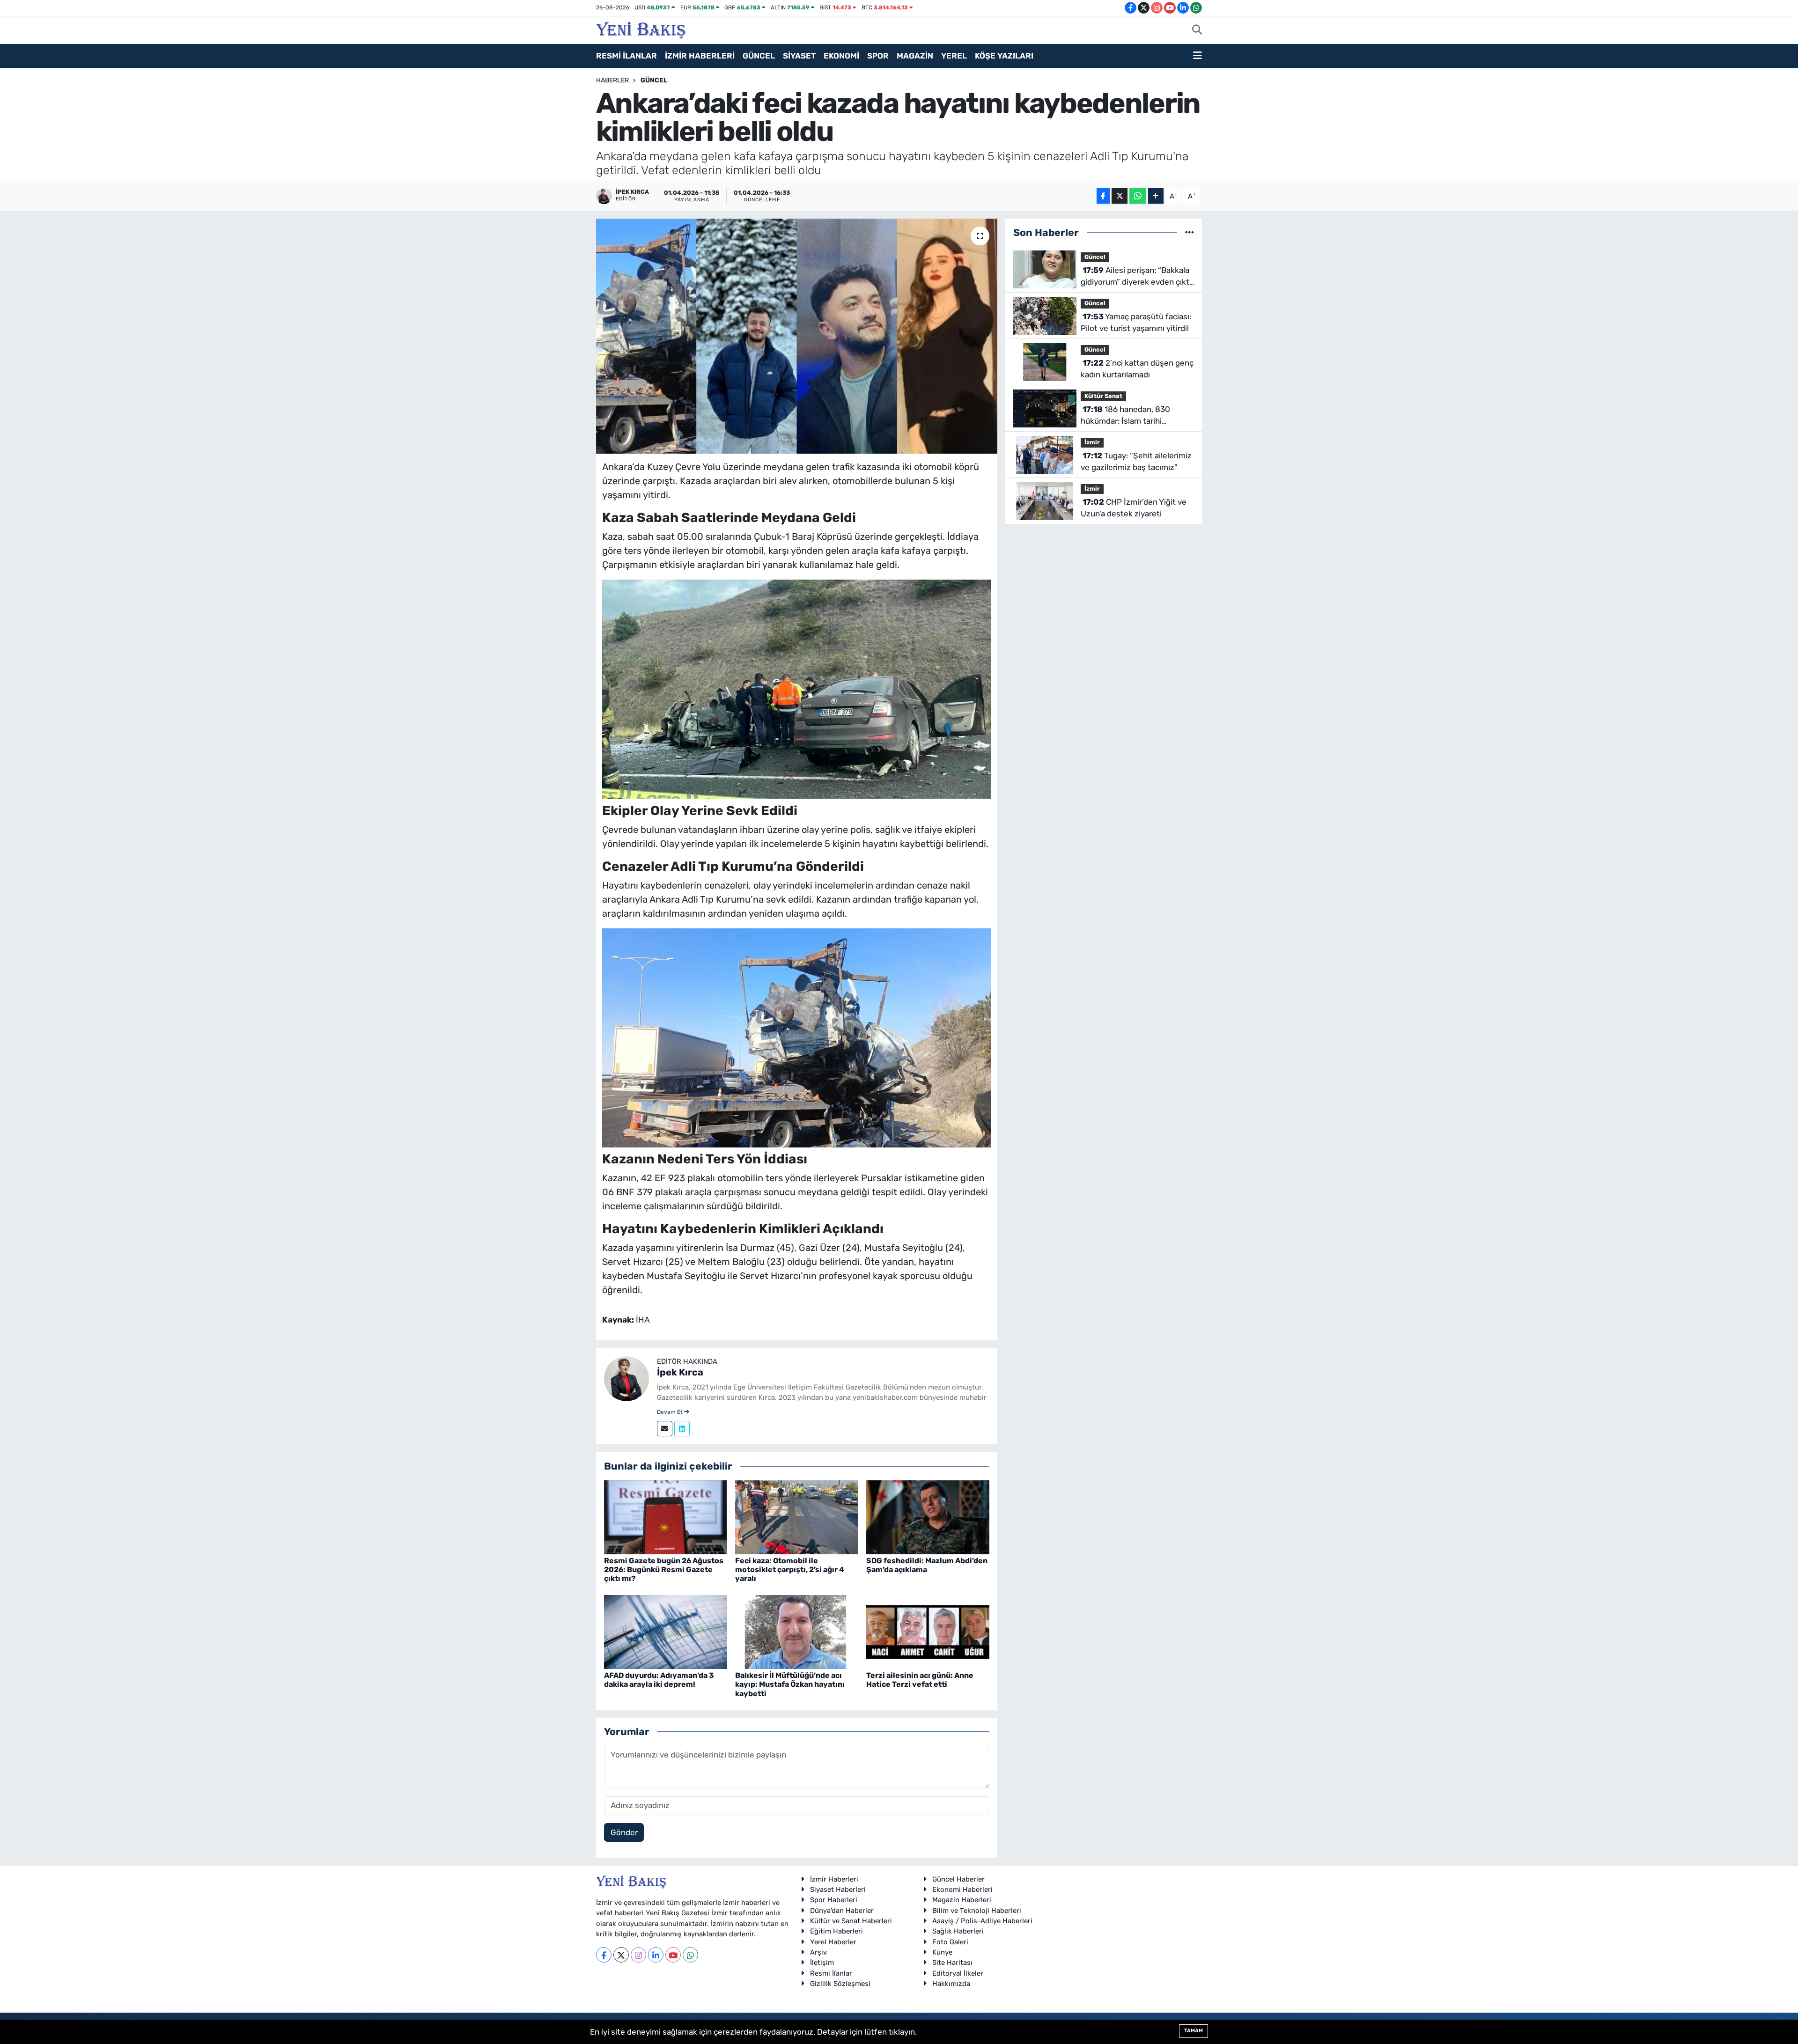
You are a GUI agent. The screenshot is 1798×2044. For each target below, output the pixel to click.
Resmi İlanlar (831, 1973)
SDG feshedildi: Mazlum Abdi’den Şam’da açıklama (927, 1565)
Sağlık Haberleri (958, 1931)
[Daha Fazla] (1156, 196)
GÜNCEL (759, 56)
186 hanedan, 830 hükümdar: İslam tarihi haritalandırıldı (1125, 416)
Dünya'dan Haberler (842, 1911)
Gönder (624, 1832)
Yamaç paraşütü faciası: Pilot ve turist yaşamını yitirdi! (1136, 323)
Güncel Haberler (958, 1879)
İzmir (1092, 442)
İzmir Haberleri (834, 1879)
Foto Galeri (950, 1942)
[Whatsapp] (690, 1955)
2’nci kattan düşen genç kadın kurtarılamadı (1137, 369)
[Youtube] (673, 1955)
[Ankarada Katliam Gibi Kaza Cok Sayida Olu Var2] (797, 1037)
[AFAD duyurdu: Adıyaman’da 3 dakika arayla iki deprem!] (666, 1631)
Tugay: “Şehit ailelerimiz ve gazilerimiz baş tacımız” (1136, 462)
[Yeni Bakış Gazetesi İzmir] (641, 29)
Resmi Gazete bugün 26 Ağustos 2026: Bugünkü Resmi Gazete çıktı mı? (664, 1570)
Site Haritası (952, 1963)
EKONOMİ (841, 56)
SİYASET (799, 56)
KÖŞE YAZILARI (1004, 56)
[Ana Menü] (1197, 56)
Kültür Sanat (1103, 396)
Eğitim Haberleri (836, 1931)
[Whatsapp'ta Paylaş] (1138, 196)
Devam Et (671, 1412)
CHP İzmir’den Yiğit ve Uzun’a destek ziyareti (1134, 508)
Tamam (1194, 2031)
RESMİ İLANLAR (626, 56)
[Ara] (1197, 30)
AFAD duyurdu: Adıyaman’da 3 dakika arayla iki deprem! (659, 1680)
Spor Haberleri (834, 1900)
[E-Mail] (665, 1429)
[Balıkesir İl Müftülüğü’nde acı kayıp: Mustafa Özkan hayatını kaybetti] (797, 1631)
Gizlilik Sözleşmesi (840, 1984)
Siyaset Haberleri (838, 1890)
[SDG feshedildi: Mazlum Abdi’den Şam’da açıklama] (928, 1516)
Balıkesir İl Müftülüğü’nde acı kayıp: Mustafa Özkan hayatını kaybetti (790, 1684)
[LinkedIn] (656, 1955)
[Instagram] (638, 1955)
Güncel (654, 80)
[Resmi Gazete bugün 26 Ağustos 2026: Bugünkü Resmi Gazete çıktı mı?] (666, 1516)
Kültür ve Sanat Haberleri (851, 1921)
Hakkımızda (951, 1984)
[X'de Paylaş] (1120, 196)
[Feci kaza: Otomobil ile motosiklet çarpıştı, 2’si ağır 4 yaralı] (797, 1516)
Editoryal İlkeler (958, 1973)
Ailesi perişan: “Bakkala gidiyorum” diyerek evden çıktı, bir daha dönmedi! (1137, 277)
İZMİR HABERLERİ (700, 56)
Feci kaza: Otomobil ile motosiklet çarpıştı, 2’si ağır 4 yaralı (790, 1570)
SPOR (878, 56)
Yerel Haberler (833, 1942)
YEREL (954, 56)
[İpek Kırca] (626, 1378)
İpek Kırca (680, 1372)
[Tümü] (1190, 232)
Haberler (612, 80)
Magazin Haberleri (962, 1900)
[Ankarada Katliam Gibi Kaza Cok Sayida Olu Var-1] (797, 688)
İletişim (822, 1963)
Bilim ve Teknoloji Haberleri (977, 1911)
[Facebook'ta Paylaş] (1103, 196)
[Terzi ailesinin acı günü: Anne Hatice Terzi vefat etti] (928, 1631)
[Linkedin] (682, 1429)
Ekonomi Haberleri (962, 1890)
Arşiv (818, 1952)
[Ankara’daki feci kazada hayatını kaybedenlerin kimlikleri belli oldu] (797, 336)
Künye (942, 1952)
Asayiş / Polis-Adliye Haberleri (982, 1921)
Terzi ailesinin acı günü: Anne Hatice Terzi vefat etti (920, 1680)
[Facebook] (604, 1955)
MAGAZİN (915, 56)
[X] (621, 1955)
